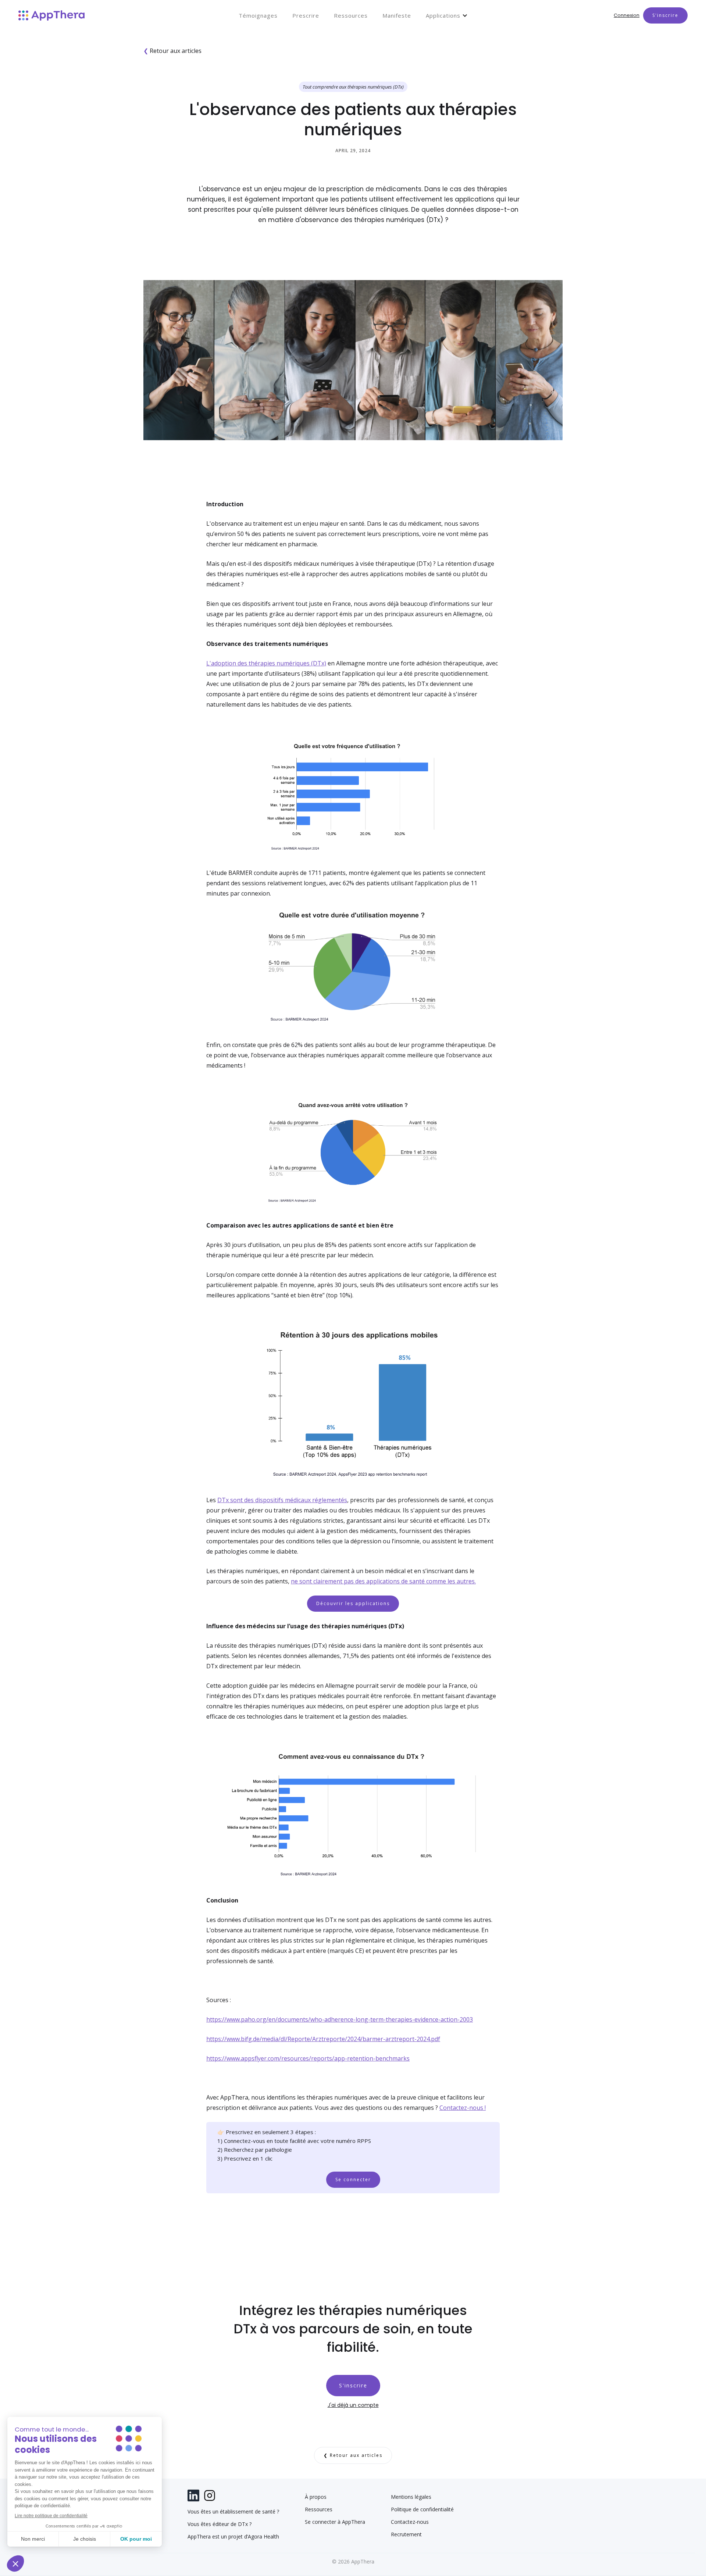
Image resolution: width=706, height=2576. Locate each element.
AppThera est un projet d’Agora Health (233, 2537)
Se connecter (353, 2180)
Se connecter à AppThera (335, 2522)
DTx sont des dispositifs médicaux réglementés (282, 1500)
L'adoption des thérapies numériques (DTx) (266, 663)
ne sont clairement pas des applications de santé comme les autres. (383, 1581)
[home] (51, 15)
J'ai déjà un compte (353, 2405)
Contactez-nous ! (463, 2108)
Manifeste (397, 15)
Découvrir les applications (353, 1603)
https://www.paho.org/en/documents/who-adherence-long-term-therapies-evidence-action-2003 (340, 2019)
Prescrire (306, 15)
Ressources (351, 15)
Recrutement (406, 2534)
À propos (316, 2497)
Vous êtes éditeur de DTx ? (220, 2524)
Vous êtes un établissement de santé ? (233, 2512)
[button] (447, 15)
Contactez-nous (410, 2522)
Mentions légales (411, 2497)
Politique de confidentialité (422, 2509)
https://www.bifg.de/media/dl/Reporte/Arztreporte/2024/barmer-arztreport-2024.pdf (323, 2039)
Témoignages (258, 15)
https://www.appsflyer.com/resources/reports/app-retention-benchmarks (308, 2058)
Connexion (627, 15)
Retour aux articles (172, 51)
